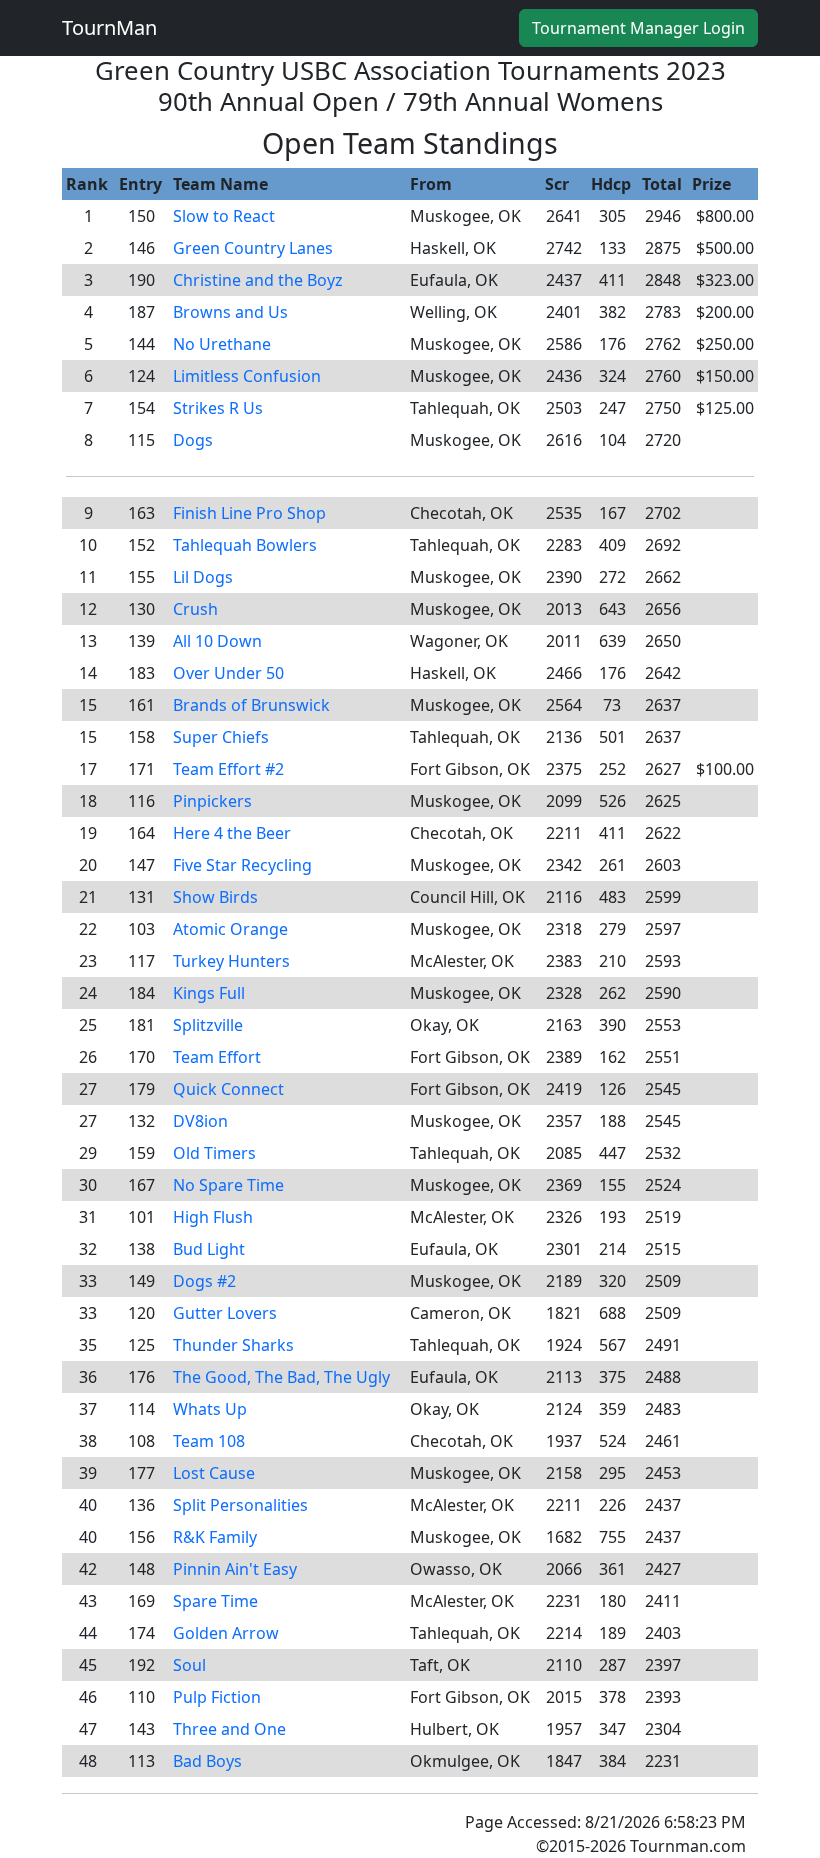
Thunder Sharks (233, 1345)
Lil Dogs (203, 577)
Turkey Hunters (231, 961)
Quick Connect (228, 1089)
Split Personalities (240, 1505)
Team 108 (209, 1441)
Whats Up (210, 1409)
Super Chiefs (221, 737)
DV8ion (200, 1121)
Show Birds (215, 897)
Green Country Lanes (253, 248)
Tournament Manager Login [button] (638, 28)
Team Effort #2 (228, 769)
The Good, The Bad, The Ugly (281, 1377)
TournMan (109, 27)
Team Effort (217, 1057)
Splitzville (208, 1025)
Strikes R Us (218, 408)
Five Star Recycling (242, 865)
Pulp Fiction (217, 1697)
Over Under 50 (228, 673)
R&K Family (215, 1537)
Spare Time (215, 1601)
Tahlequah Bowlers (245, 545)
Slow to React (224, 216)
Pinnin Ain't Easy (235, 1569)
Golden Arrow (226, 1633)
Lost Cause (214, 1473)
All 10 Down (217, 641)
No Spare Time (228, 1185)
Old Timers (214, 1153)
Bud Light (209, 1249)
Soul (189, 1665)
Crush (195, 609)
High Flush (213, 1217)
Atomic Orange (230, 929)
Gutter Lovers (225, 1313)
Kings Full (209, 993)
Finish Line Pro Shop (249, 513)
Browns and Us (230, 312)
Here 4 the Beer (232, 833)
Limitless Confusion (247, 376)
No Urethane (222, 344)
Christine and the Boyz (258, 280)
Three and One (229, 1729)
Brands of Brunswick (251, 705)
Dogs (193, 440)
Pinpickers (212, 801)
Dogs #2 (204, 1281)
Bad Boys (207, 1761)
